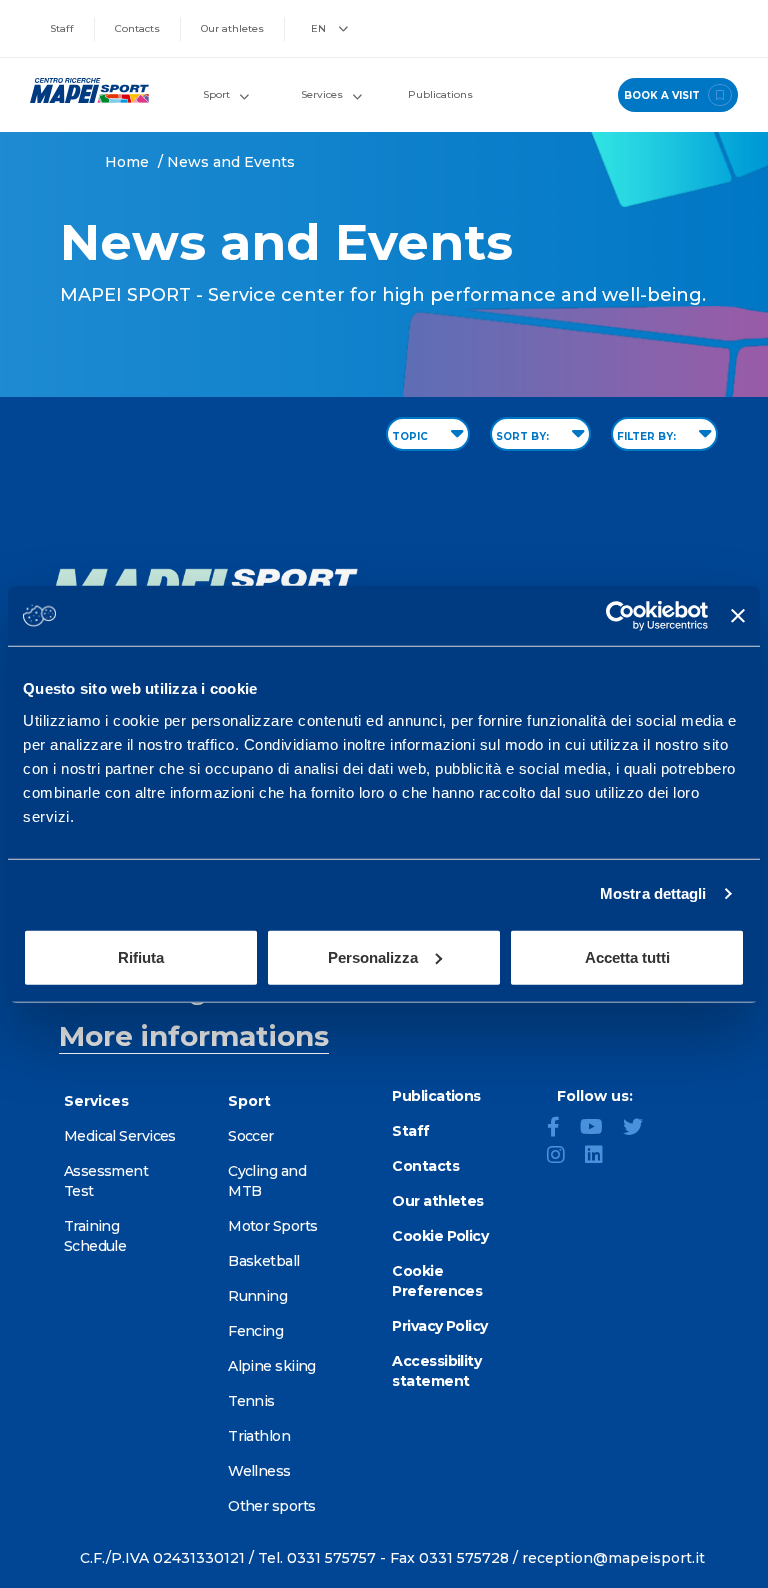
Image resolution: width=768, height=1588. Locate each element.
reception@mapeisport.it (613, 1558)
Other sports (271, 1506)
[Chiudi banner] (738, 616)
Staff (62, 28)
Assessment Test (106, 1181)
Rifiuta (141, 956)
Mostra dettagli (653, 893)
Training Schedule (95, 1236)
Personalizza (373, 956)
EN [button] (320, 28)
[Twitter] (641, 1129)
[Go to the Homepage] (81, 90)
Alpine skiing (272, 1366)
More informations (194, 1036)
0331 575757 (331, 1558)
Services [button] (322, 94)
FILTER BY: (648, 436)
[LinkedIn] (602, 1157)
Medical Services (120, 1136)
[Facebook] (561, 1129)
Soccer (251, 1136)
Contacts (137, 28)
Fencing (255, 1331)
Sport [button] (216, 94)
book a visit (663, 95)
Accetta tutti (627, 956)
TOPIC (411, 436)
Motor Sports (272, 1226)
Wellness (259, 1471)
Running (257, 1296)
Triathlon (259, 1436)
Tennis (251, 1401)
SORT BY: (524, 436)
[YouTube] (599, 1129)
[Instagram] (564, 1157)
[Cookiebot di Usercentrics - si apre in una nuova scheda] (620, 616)
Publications (440, 94)
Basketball (263, 1261)
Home (127, 162)
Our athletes (232, 28)
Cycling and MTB (267, 1181)
